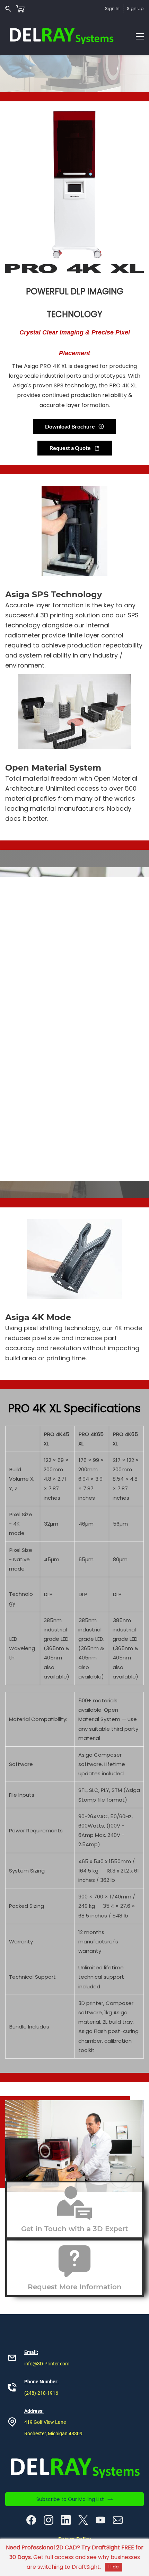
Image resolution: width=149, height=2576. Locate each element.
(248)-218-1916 (41, 2393)
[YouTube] (100, 2520)
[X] (83, 2520)
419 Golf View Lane (45, 2422)
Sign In (112, 8)
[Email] (118, 2520)
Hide (114, 2567)
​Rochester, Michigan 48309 (53, 2434)
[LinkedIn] (66, 2520)
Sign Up (135, 8)
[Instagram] (49, 2520)
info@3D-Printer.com (47, 2364)
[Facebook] (31, 2520)
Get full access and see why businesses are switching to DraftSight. (75, 2557)
